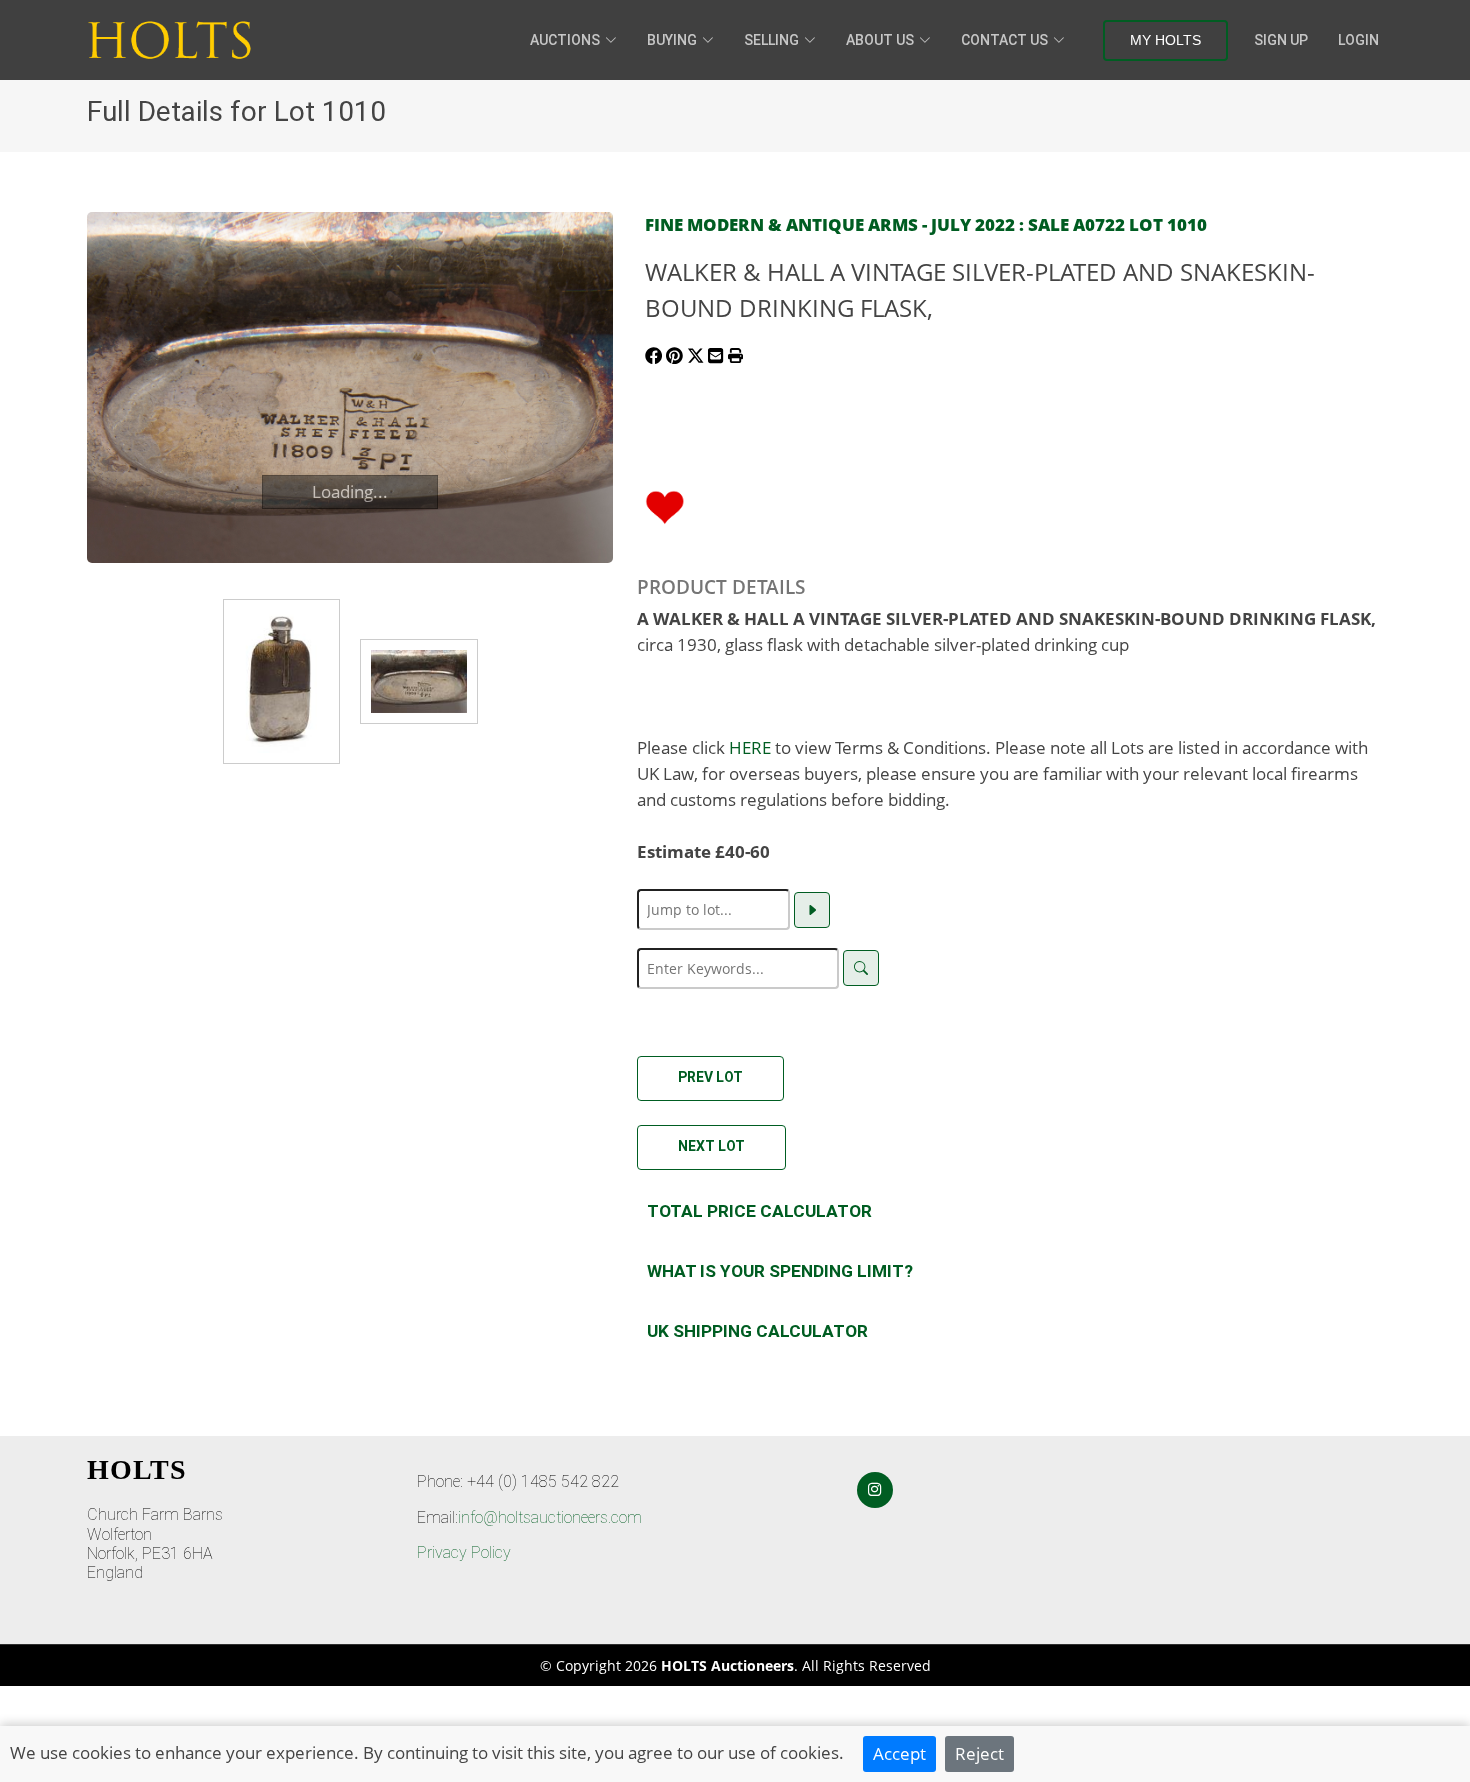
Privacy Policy (464, 1552)
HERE (750, 747)
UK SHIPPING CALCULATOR (757, 1331)
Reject (979, 1753)
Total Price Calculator (759, 1211)
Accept (899, 1753)
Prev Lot (710, 1077)
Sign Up (1281, 40)
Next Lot (711, 1146)
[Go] (812, 910)
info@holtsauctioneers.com (550, 1517)
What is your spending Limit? (780, 1271)
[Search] (861, 968)
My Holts (1165, 40)
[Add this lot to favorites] (665, 505)
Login (1358, 40)
